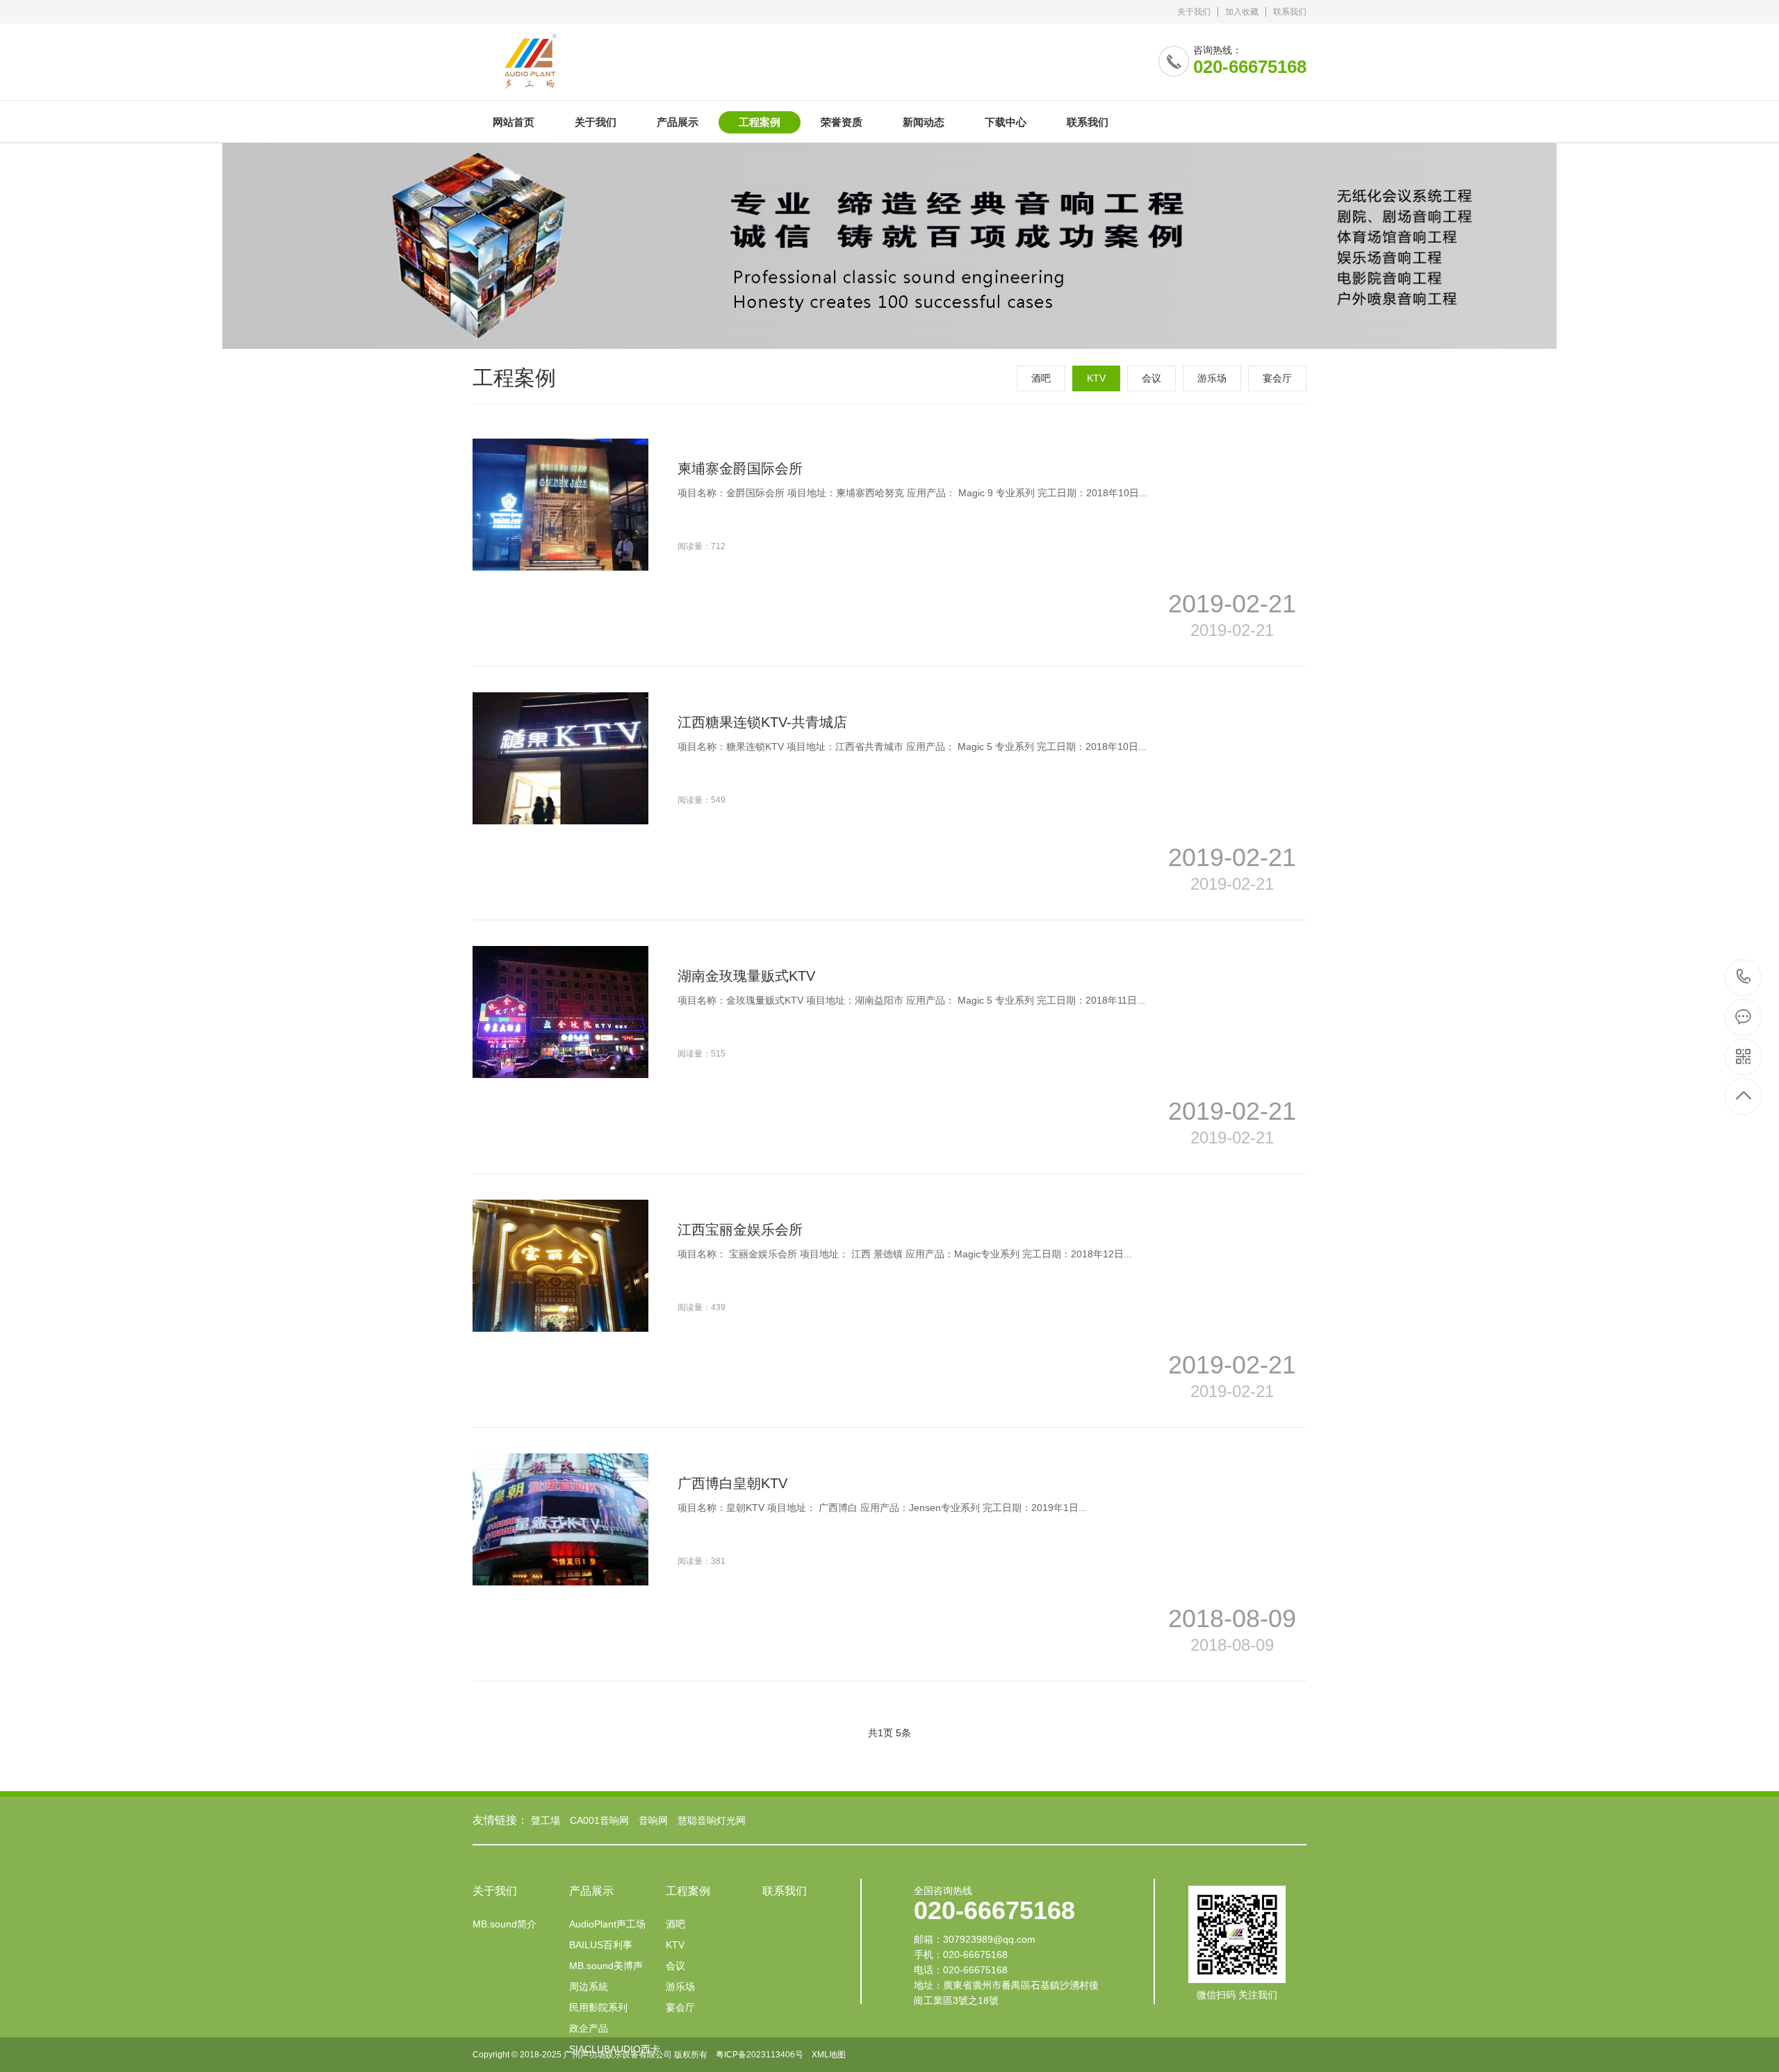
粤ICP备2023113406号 (760, 2055)
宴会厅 (1277, 378)
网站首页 (514, 122)
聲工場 (546, 1820)
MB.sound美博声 (606, 1966)
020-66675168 (1744, 978)
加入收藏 (1242, 12)
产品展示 (678, 122)
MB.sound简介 (505, 1924)
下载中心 (1006, 122)
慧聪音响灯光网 (712, 1820)
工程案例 (760, 122)
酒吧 (1041, 378)
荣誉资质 (842, 122)
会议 (1151, 378)
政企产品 (589, 2028)
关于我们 (1194, 12)
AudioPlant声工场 (607, 1924)
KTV (1096, 378)
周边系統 (589, 1987)
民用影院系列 (598, 2007)
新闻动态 (924, 122)
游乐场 (1212, 378)
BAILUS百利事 (601, 1945)
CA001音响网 (599, 1820)
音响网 (653, 1820)
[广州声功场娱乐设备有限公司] (651, 57)
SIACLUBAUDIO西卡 (615, 2049)
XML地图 (829, 2055)
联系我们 (1290, 12)
